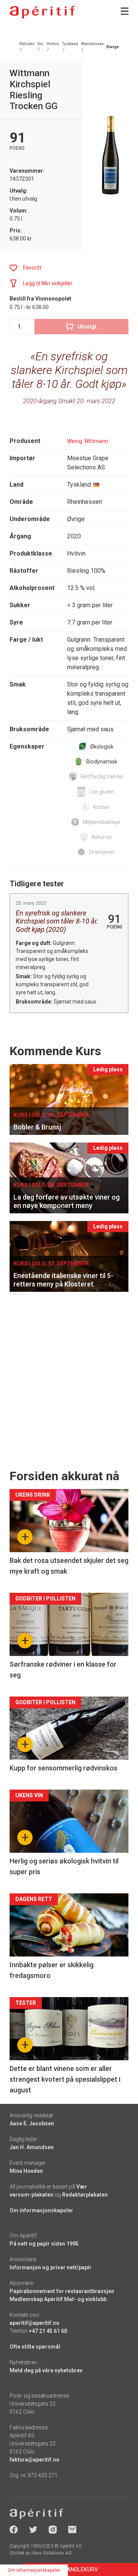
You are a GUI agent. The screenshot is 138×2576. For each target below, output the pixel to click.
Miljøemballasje (102, 822)
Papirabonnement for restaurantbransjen (62, 2291)
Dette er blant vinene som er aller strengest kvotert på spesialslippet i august (65, 2079)
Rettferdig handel (102, 776)
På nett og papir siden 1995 (44, 2244)
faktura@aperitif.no (34, 2460)
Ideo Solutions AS (52, 2553)
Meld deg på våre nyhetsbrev (46, 2370)
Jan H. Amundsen (32, 2147)
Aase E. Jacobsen (32, 2123)
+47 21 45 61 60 (48, 2331)
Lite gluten (102, 792)
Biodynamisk (102, 762)
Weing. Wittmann (88, 441)
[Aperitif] (42, 12)
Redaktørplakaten (85, 2195)
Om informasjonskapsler (41, 2210)
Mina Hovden (26, 2171)
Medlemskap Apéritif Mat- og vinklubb (58, 2299)
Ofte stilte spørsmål (35, 2347)
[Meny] (125, 11)
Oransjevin (102, 852)
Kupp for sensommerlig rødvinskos (63, 1768)
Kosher (102, 807)
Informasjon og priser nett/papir (51, 2267)
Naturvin (102, 837)
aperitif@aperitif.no (34, 2323)
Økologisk (102, 747)
